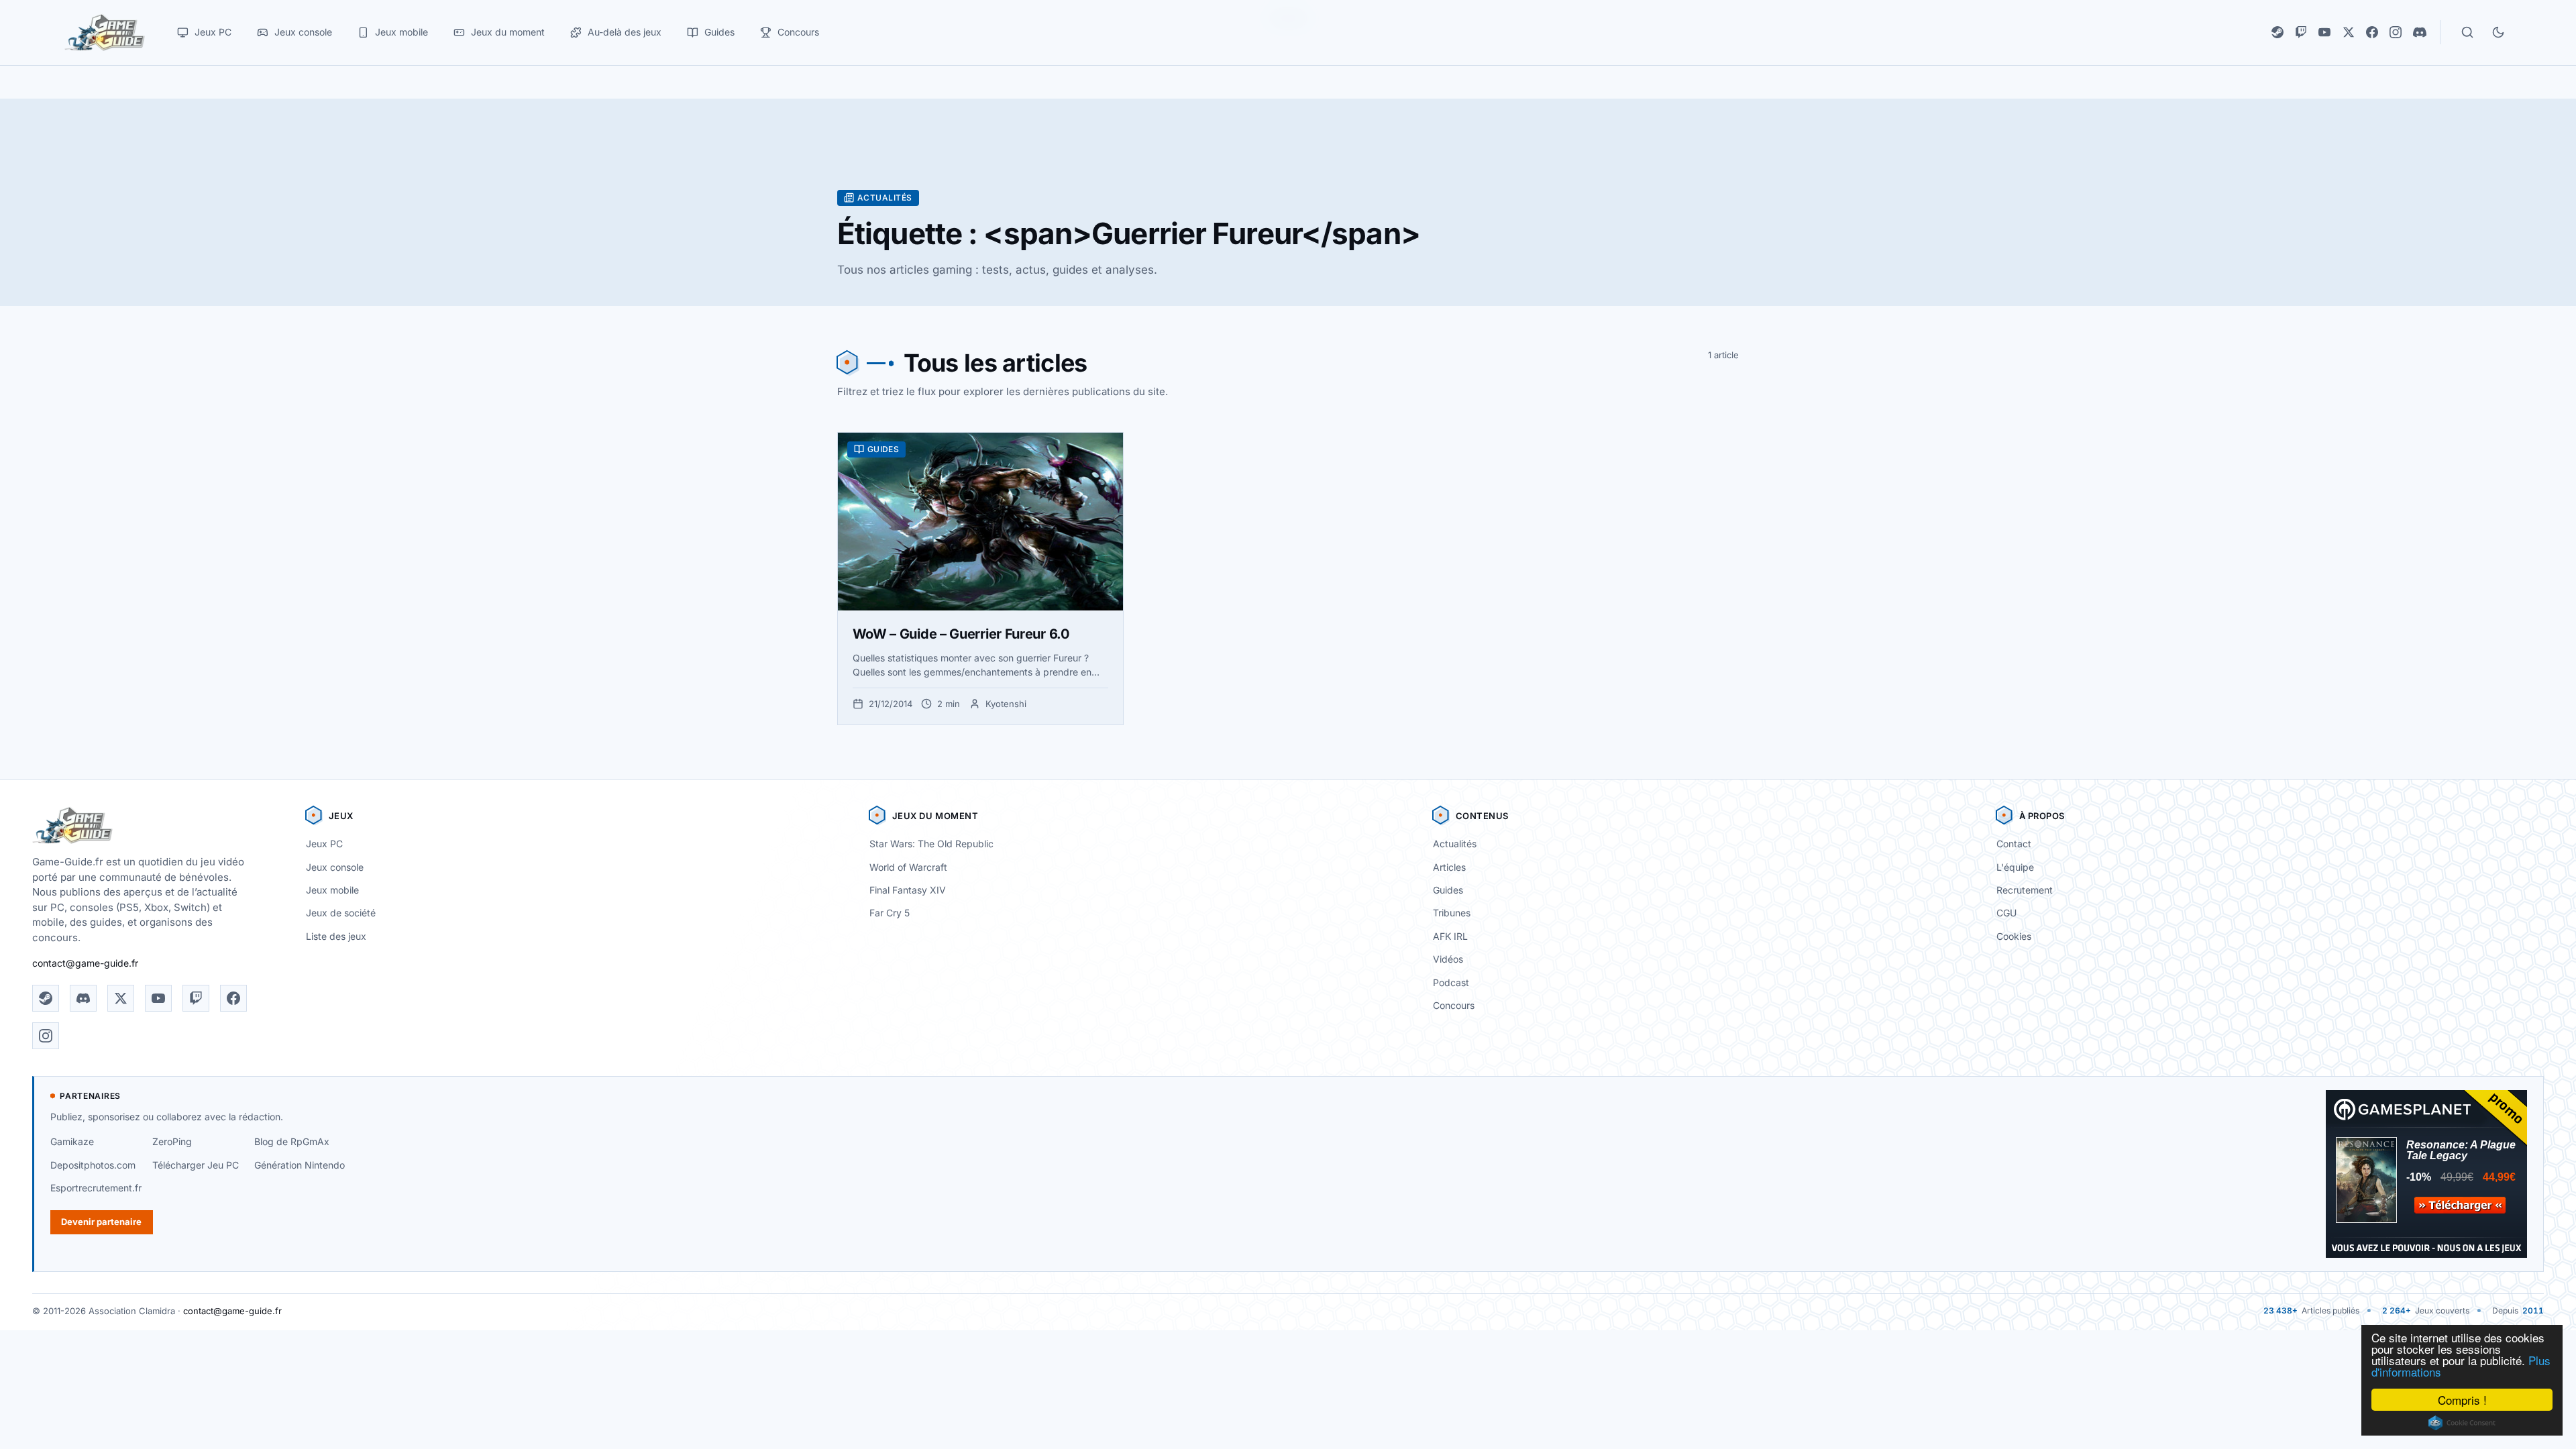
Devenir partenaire (101, 1222)
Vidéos (1448, 959)
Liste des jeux (336, 936)
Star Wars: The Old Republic (931, 844)
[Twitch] (2301, 32)
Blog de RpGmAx (292, 1141)
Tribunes (1452, 913)
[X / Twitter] (2349, 32)
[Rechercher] (2467, 32)
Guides (1448, 890)
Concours (1454, 1005)
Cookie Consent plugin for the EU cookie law (2462, 1423)
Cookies (2014, 936)
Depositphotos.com (93, 1165)
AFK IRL (1450, 936)
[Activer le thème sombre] (2498, 32)
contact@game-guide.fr (85, 963)
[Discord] (2420, 32)
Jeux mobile (332, 890)
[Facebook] (2372, 32)
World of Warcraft (908, 867)
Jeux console (335, 867)
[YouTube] (2324, 32)
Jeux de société (341, 913)
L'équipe (2015, 867)
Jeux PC (324, 844)
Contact (2014, 844)
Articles (1449, 867)
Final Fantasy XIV (908, 890)
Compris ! (2462, 1400)
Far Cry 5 (890, 913)
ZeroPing (172, 1141)
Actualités (1455, 844)
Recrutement (2025, 890)
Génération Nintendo (300, 1165)
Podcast (1451, 982)
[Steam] (2277, 32)
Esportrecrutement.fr (96, 1188)
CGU (2006, 913)
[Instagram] (2396, 32)
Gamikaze (72, 1141)
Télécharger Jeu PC (196, 1165)
